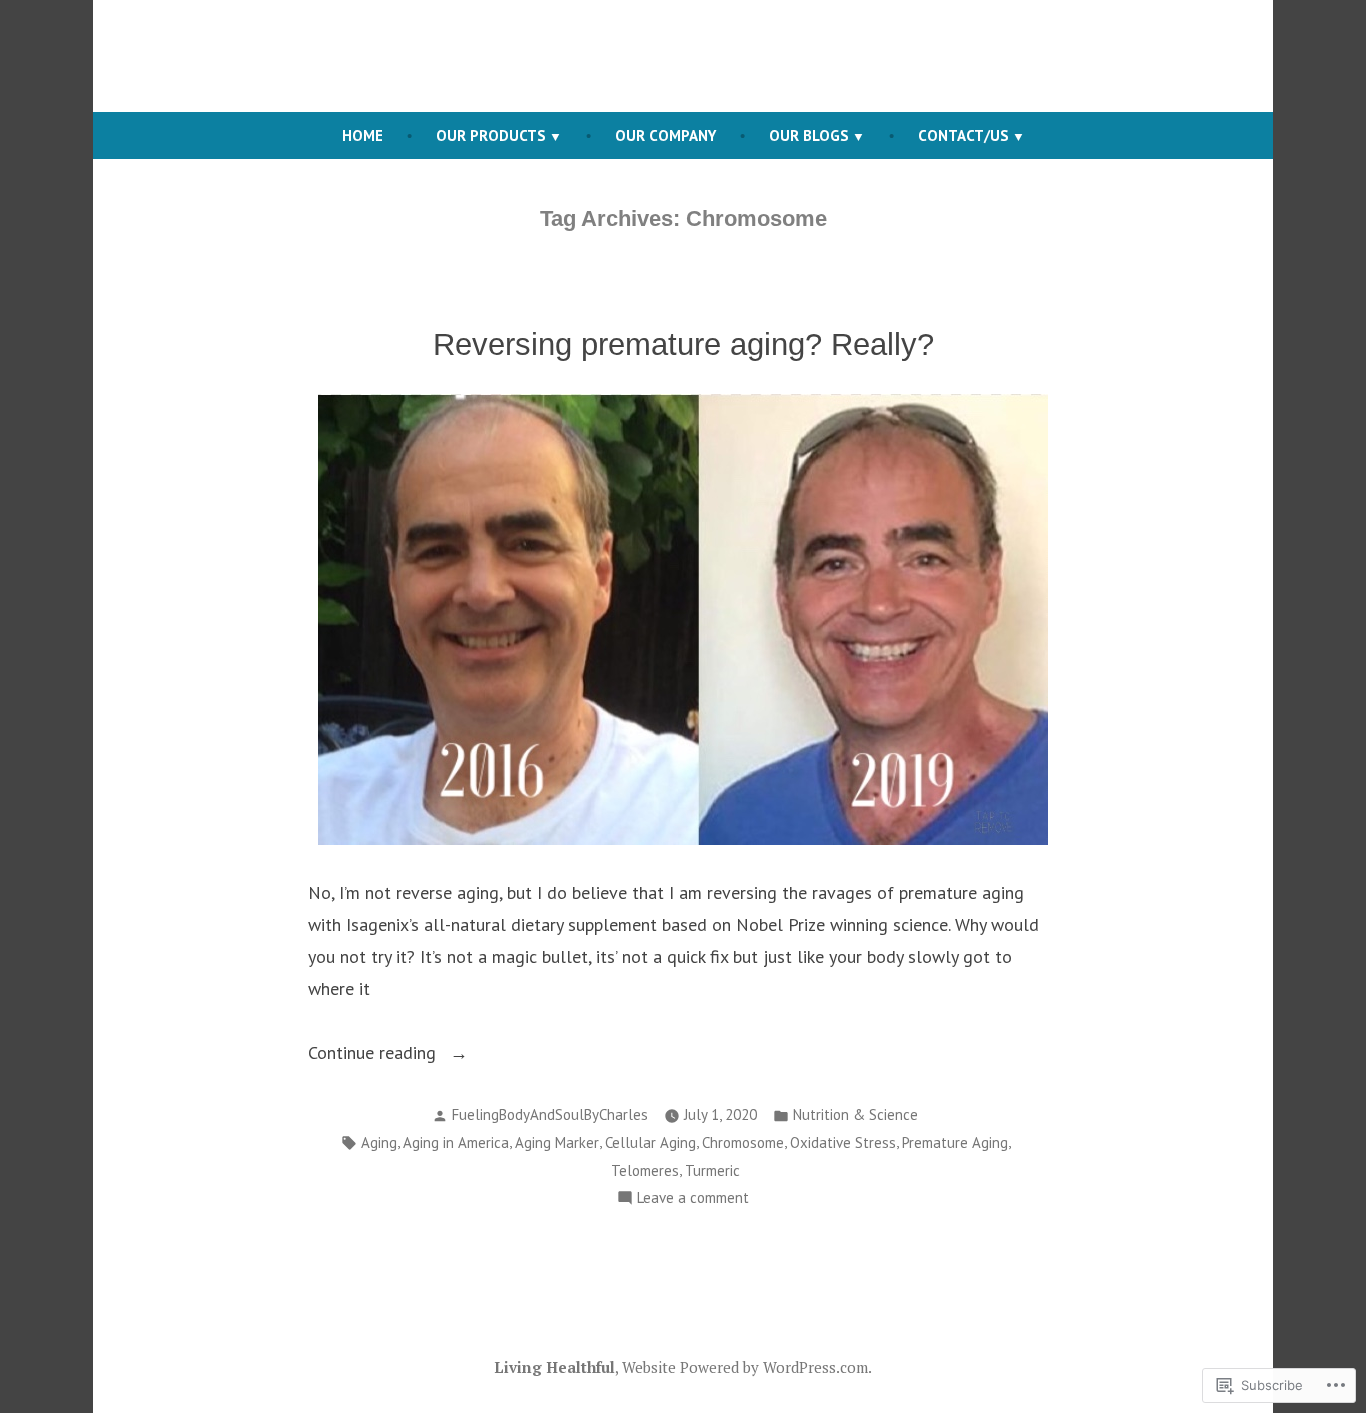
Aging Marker (557, 1142)
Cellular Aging (650, 1142)
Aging (379, 1142)
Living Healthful (554, 1367)
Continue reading (374, 1054)
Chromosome (743, 1142)
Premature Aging (955, 1142)
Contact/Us (963, 135)
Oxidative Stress (843, 1142)
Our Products (491, 135)
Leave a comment (693, 1199)
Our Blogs (809, 135)
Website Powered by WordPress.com (745, 1367)
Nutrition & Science (855, 1114)
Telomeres (645, 1170)
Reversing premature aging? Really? (683, 344)
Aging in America (456, 1142)
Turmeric (712, 1170)
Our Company (665, 135)
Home (362, 135)
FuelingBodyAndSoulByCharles (550, 1114)
